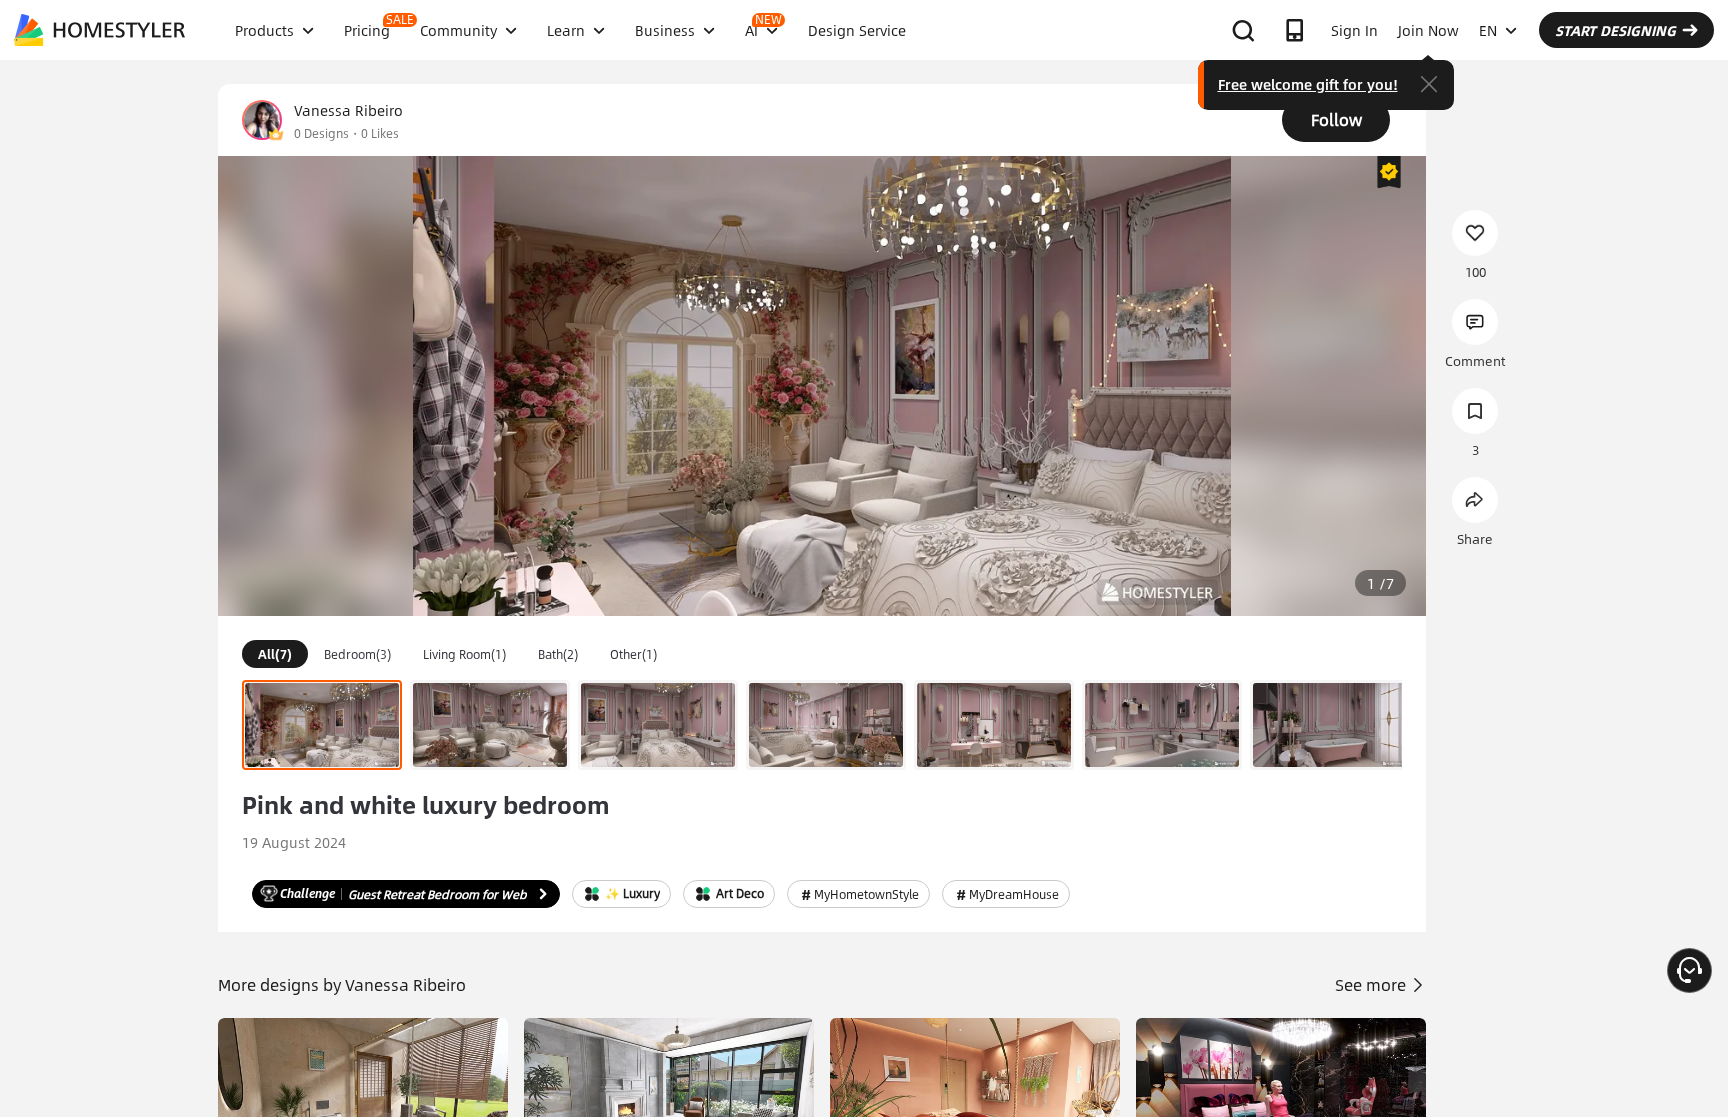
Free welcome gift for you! (1308, 84)
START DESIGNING (1615, 30)
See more (1372, 984)
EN (1488, 30)
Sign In (1354, 30)
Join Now (1428, 30)
